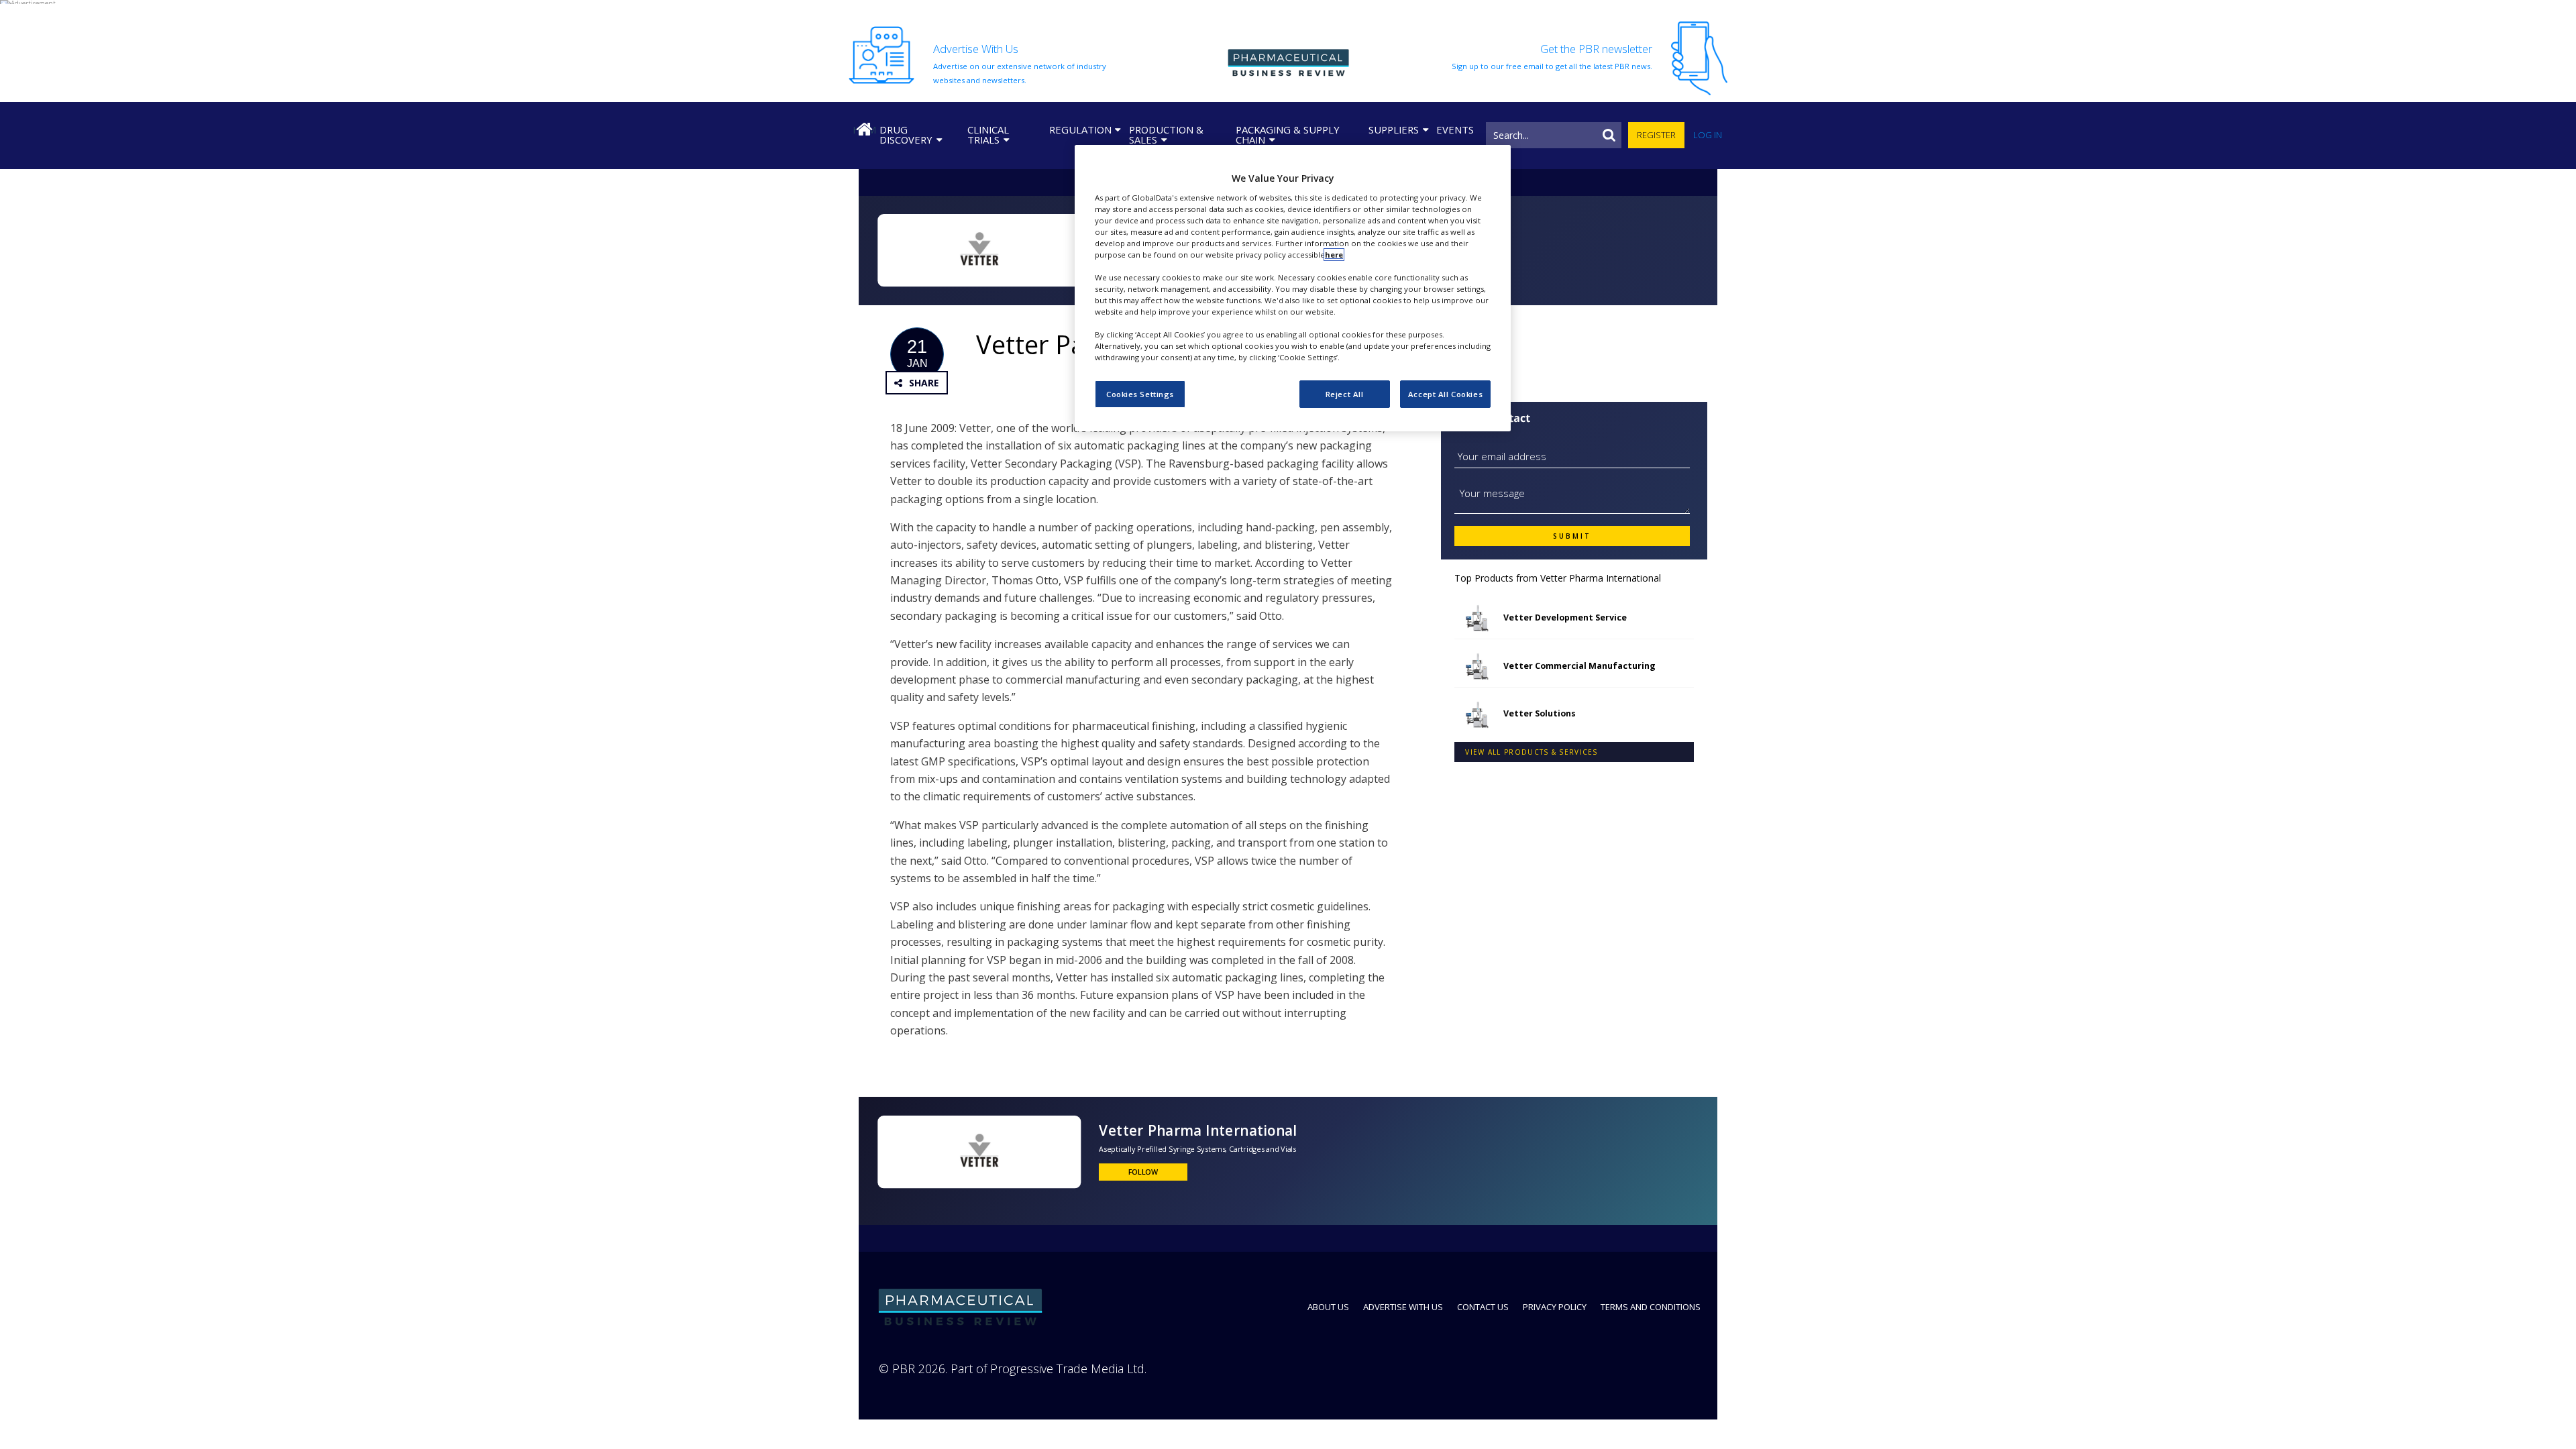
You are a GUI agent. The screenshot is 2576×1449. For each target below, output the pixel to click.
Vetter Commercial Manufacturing (1579, 666)
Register (1656, 135)
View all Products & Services (1531, 752)
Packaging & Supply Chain (1288, 135)
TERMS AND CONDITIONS (1651, 1307)
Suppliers (1394, 129)
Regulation (1080, 129)
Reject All (1345, 394)
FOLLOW (1143, 1172)
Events (1455, 129)
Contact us (1483, 1307)
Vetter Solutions (1540, 713)
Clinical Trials (988, 135)
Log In (1708, 135)
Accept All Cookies (1445, 394)
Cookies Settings (1140, 394)
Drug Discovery (906, 135)
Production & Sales (1166, 135)
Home (864, 129)
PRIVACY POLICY (1555, 1307)
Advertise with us (1403, 1307)
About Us (1328, 1307)
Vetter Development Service (1565, 618)
